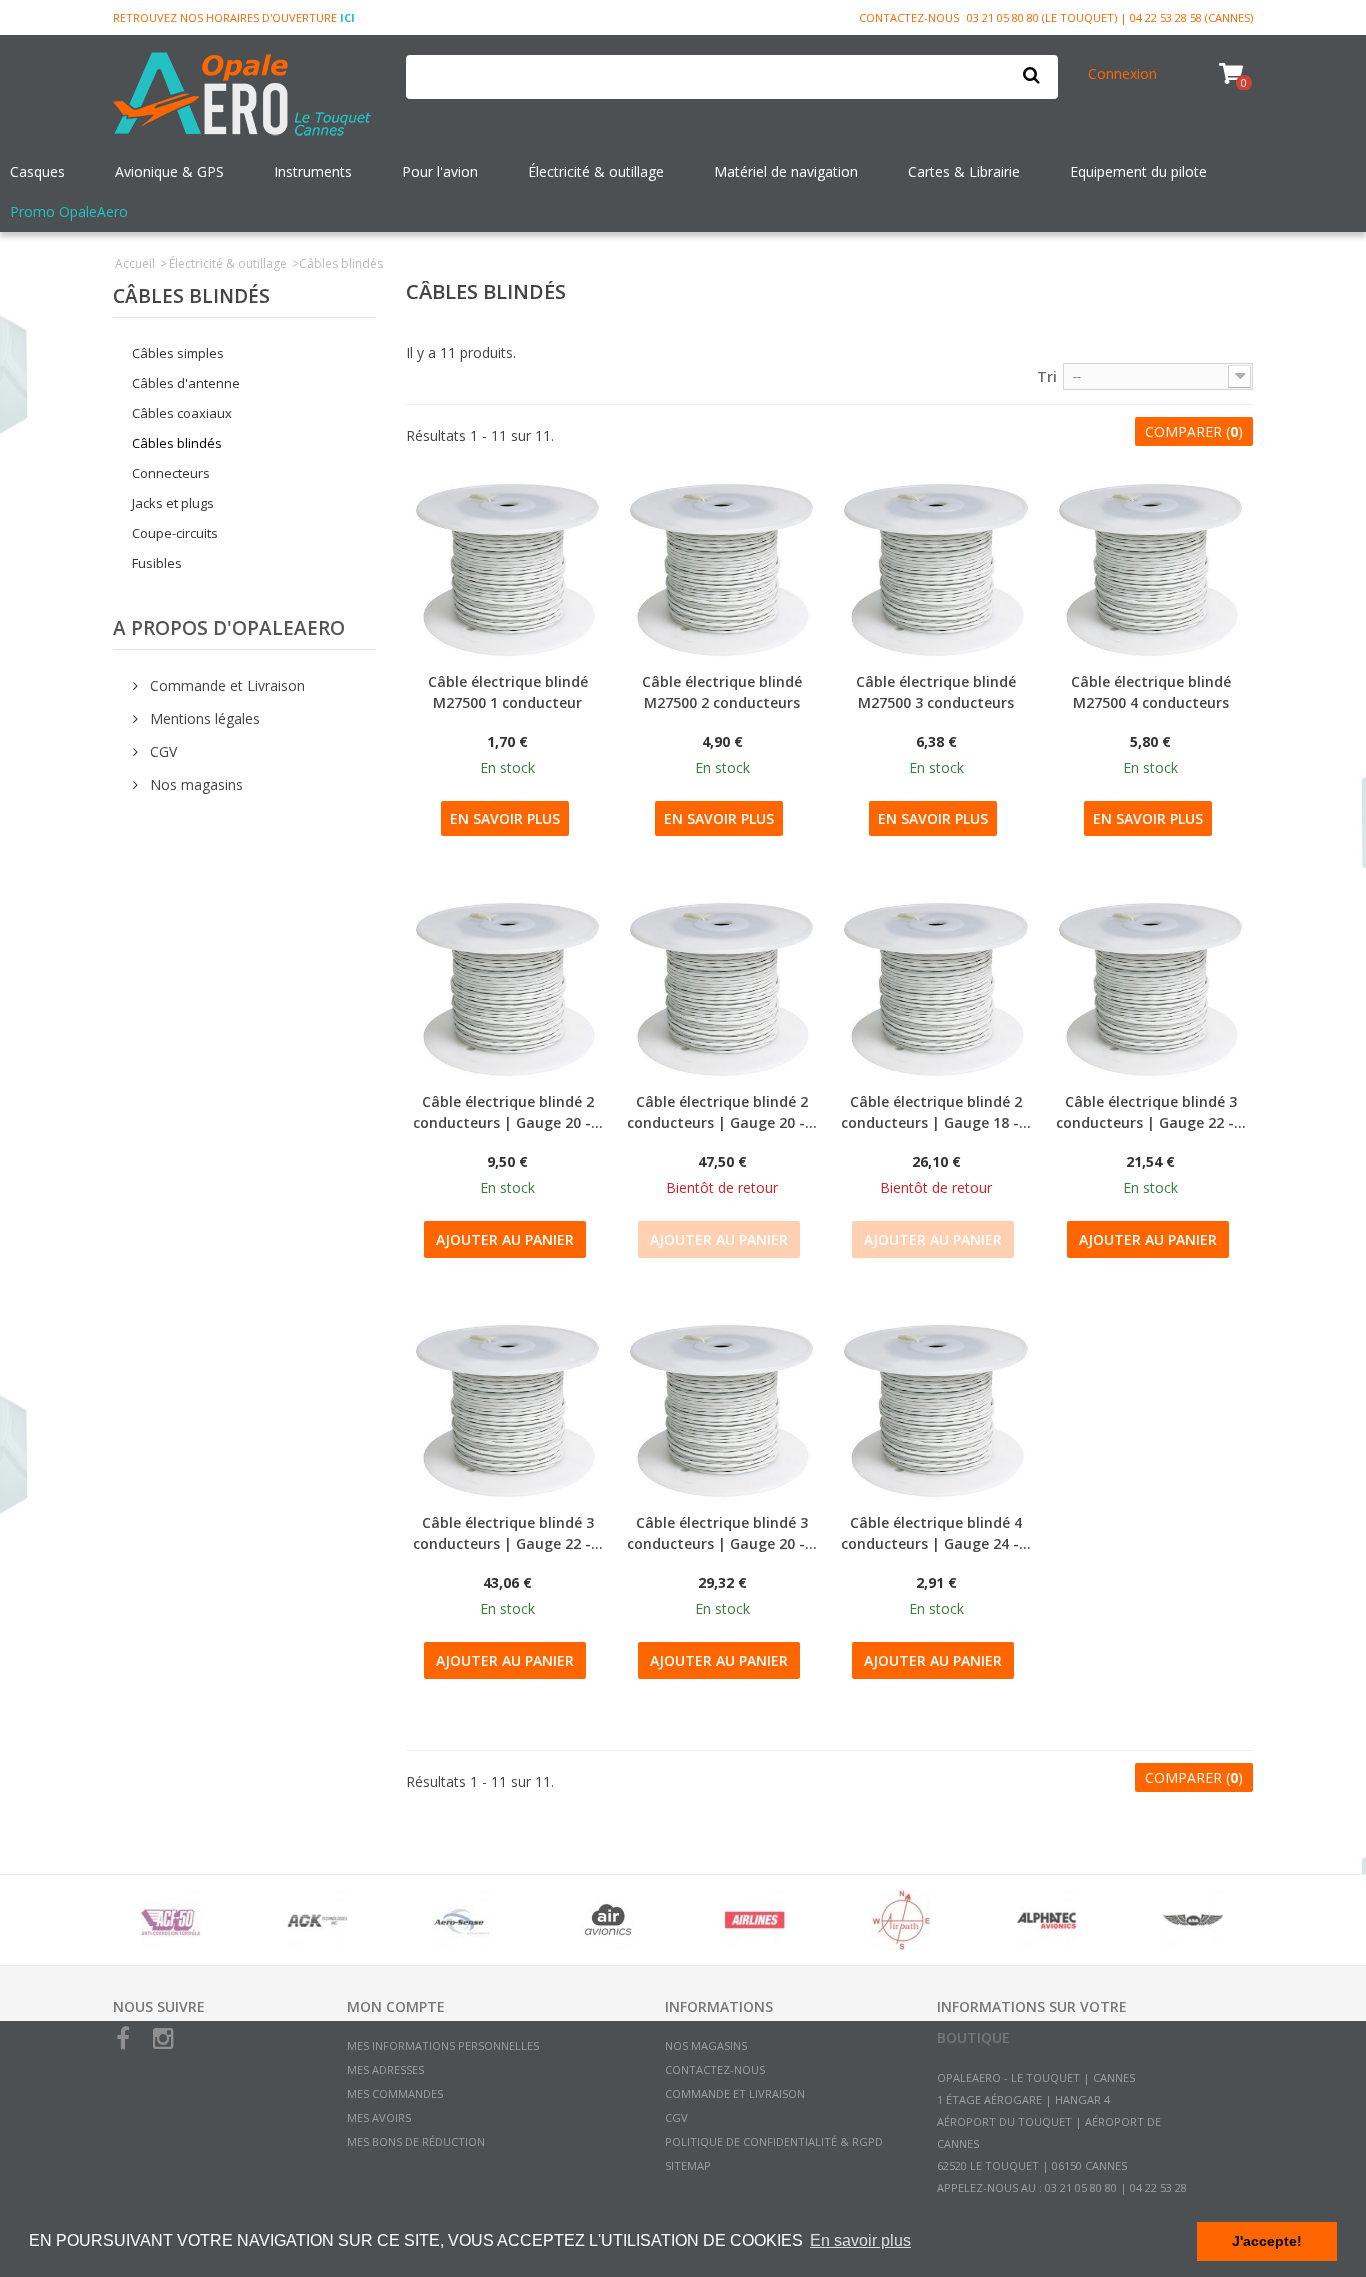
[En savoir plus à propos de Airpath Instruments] (901, 1920)
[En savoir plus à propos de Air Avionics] (609, 1920)
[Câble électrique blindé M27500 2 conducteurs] (722, 570)
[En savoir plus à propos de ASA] (1193, 1920)
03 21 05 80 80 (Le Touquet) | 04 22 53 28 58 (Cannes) (1110, 17)
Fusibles (157, 563)
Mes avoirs (379, 2117)
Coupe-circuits (175, 533)
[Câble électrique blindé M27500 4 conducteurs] (1151, 570)
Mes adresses (385, 2069)
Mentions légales (203, 718)
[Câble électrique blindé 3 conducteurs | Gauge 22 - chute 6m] (508, 1411)
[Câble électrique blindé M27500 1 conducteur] (508, 570)
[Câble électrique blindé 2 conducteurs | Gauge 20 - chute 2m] (508, 989)
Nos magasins (194, 784)
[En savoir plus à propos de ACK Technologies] (317, 1920)
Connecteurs (171, 473)
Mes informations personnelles (443, 2045)
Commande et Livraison (225, 685)
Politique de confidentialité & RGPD (774, 2141)
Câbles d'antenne (186, 383)
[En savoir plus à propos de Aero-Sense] (463, 1920)
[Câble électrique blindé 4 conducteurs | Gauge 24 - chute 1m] (936, 1411)
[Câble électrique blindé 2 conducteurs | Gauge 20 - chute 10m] (722, 989)
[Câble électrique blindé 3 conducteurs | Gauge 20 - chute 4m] (722, 1411)
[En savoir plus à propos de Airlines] (755, 1920)
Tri (1047, 376)
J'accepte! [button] (1267, 2241)
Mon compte (396, 2006)
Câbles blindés (177, 443)
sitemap (688, 2165)
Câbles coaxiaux (182, 413)
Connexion (1122, 73)
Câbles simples (178, 353)
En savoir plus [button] (860, 2240)
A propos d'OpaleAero (229, 628)
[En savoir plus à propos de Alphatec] (1047, 1920)
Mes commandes (395, 2093)
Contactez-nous (909, 17)
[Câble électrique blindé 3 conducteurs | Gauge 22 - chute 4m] (1151, 989)
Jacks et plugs (173, 503)
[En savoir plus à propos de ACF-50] (171, 1920)
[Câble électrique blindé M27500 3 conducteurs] (936, 570)
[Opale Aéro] (244, 96)
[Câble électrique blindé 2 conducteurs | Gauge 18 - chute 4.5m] (936, 989)
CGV (161, 751)
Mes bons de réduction (416, 2141)
